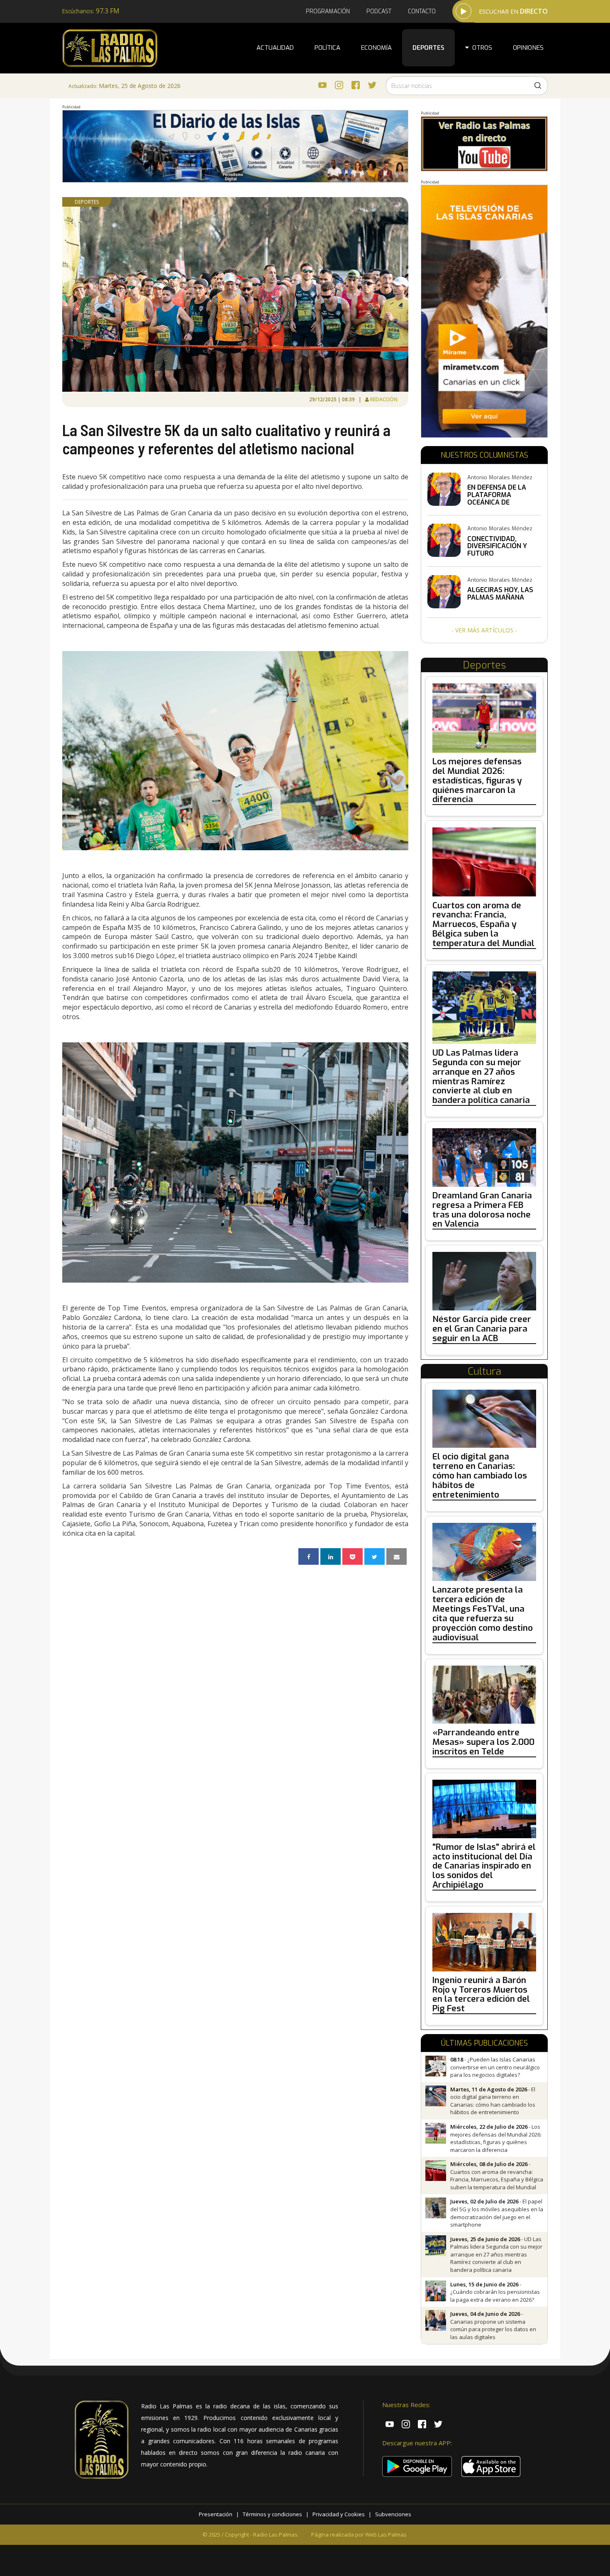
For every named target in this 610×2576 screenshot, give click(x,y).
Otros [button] (481, 48)
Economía (376, 48)
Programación (328, 11)
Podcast (379, 11)
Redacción (384, 399)
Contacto (422, 11)
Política (327, 48)
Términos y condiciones (272, 2514)
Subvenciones (393, 2514)
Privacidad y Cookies (339, 2514)
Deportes (428, 48)
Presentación (216, 2514)
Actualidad (275, 48)
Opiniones (528, 48)
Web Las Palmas (386, 2535)
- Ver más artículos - (484, 630)
